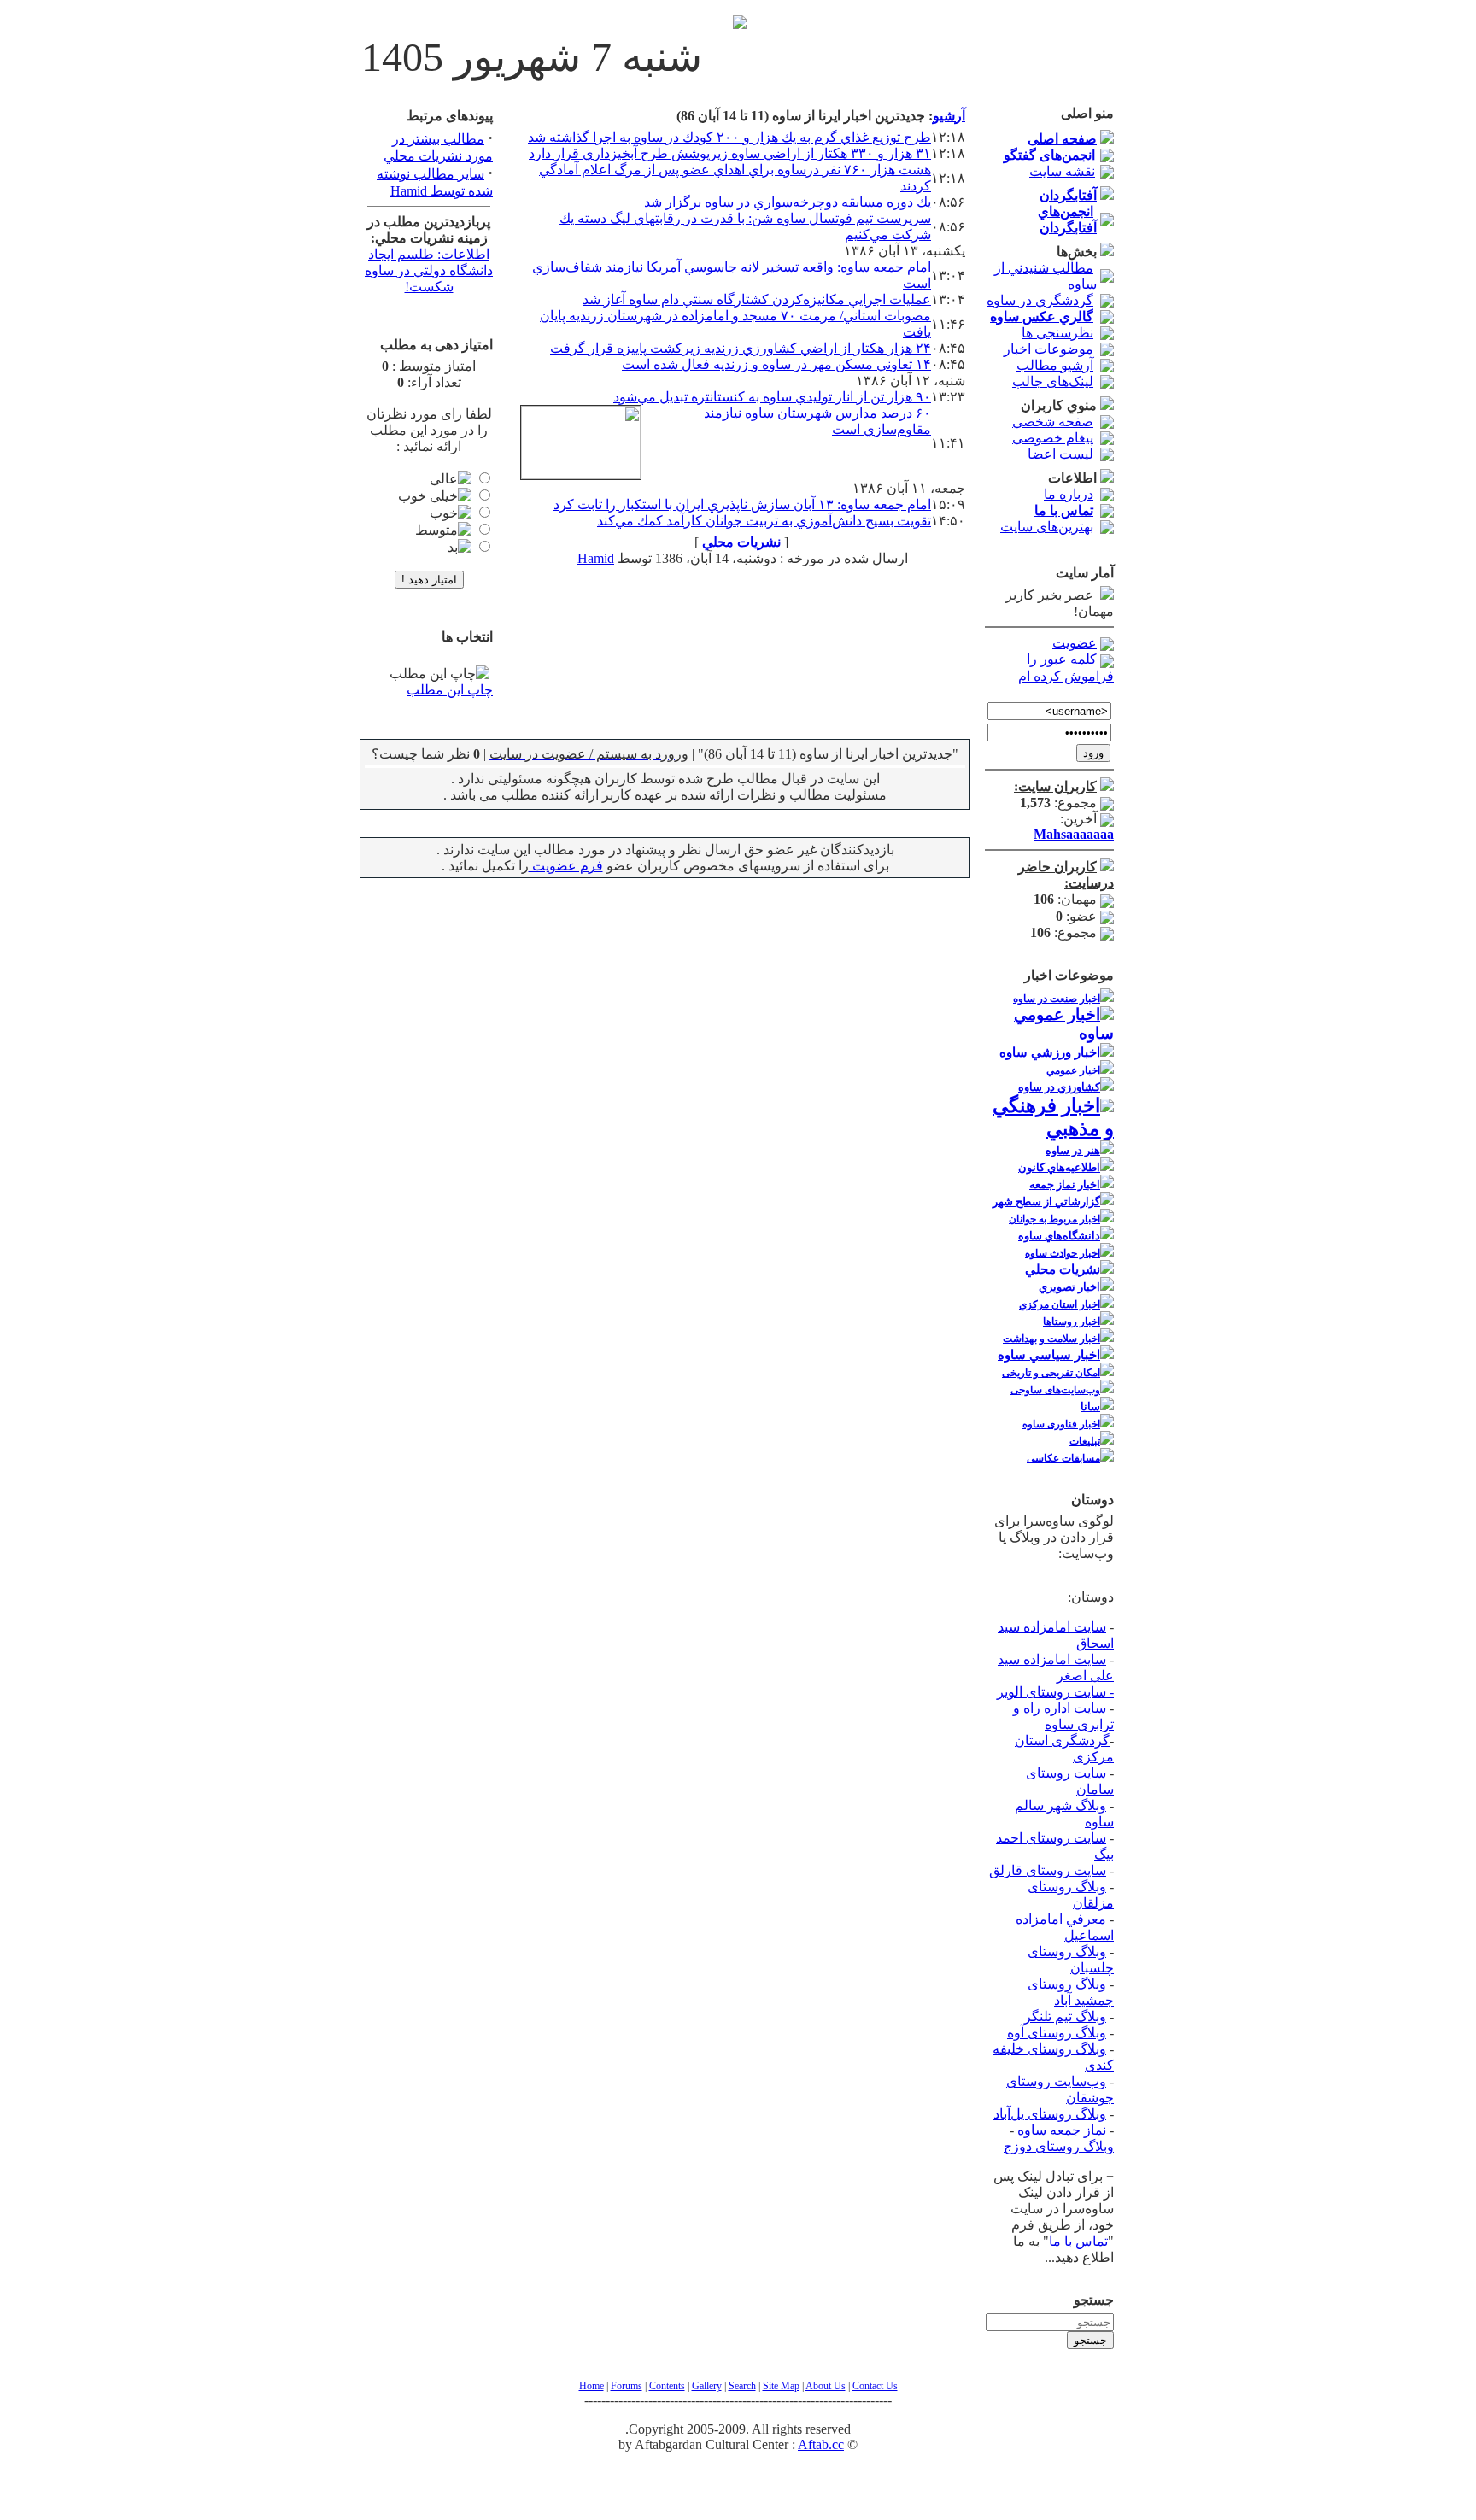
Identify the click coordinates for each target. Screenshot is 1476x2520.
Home (592, 2386)
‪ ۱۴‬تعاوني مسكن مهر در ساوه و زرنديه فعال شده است (776, 364)
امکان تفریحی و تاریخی (1051, 1373)
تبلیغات (1085, 1441)
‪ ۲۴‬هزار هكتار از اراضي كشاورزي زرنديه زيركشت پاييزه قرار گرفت (741, 348)
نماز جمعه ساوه (1062, 2130)
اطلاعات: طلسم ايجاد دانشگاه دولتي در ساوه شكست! (429, 270)
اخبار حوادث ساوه (1063, 1253)
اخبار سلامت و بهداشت (1051, 1339)
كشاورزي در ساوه (1059, 1087)
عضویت (1075, 643)
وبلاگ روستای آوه (1057, 2033)
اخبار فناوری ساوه (1061, 1424)
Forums (627, 2386)
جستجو (1090, 2340)
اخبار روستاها (1072, 1322)
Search (742, 2386)
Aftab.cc (821, 2444)
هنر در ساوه (1073, 1150)
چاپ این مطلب (450, 690)
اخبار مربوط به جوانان (1054, 1219)
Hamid (596, 558)
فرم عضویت (566, 866)
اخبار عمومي (1073, 1070)
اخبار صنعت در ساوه (1057, 999)
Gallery (707, 2386)
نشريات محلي (1063, 1269)
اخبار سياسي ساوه (1049, 1355)
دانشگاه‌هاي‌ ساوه (1059, 1236)
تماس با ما (1078, 2241)
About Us (826, 2386)
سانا (1090, 1407)
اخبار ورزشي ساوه (1050, 1052)
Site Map (781, 2386)
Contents (667, 2386)
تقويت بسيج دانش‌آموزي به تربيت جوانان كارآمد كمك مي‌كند (764, 521)
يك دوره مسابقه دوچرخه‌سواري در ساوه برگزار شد (788, 202)
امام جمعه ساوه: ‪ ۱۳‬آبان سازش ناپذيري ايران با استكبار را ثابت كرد (742, 504)
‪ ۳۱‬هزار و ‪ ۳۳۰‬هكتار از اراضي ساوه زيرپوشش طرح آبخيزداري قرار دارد (730, 153)
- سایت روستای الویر (1055, 1692)
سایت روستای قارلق (1048, 1870)
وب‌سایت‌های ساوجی (1055, 1390)
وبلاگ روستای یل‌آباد (1050, 2114)
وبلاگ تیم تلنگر (1065, 2016)
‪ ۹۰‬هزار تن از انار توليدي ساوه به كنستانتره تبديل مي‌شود (772, 397)
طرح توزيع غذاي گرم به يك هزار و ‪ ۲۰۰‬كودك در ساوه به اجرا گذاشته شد (729, 137)
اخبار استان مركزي (1060, 1304)
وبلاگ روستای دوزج (1059, 2146)
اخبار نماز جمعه (1065, 1184)
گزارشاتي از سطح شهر (1046, 1201)
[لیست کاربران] (1107, 786)
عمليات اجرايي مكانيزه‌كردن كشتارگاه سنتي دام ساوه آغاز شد (757, 299)
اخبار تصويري (1069, 1287)
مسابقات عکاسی (1063, 1458)
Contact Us (875, 2386)
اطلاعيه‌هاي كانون (1059, 1167)
